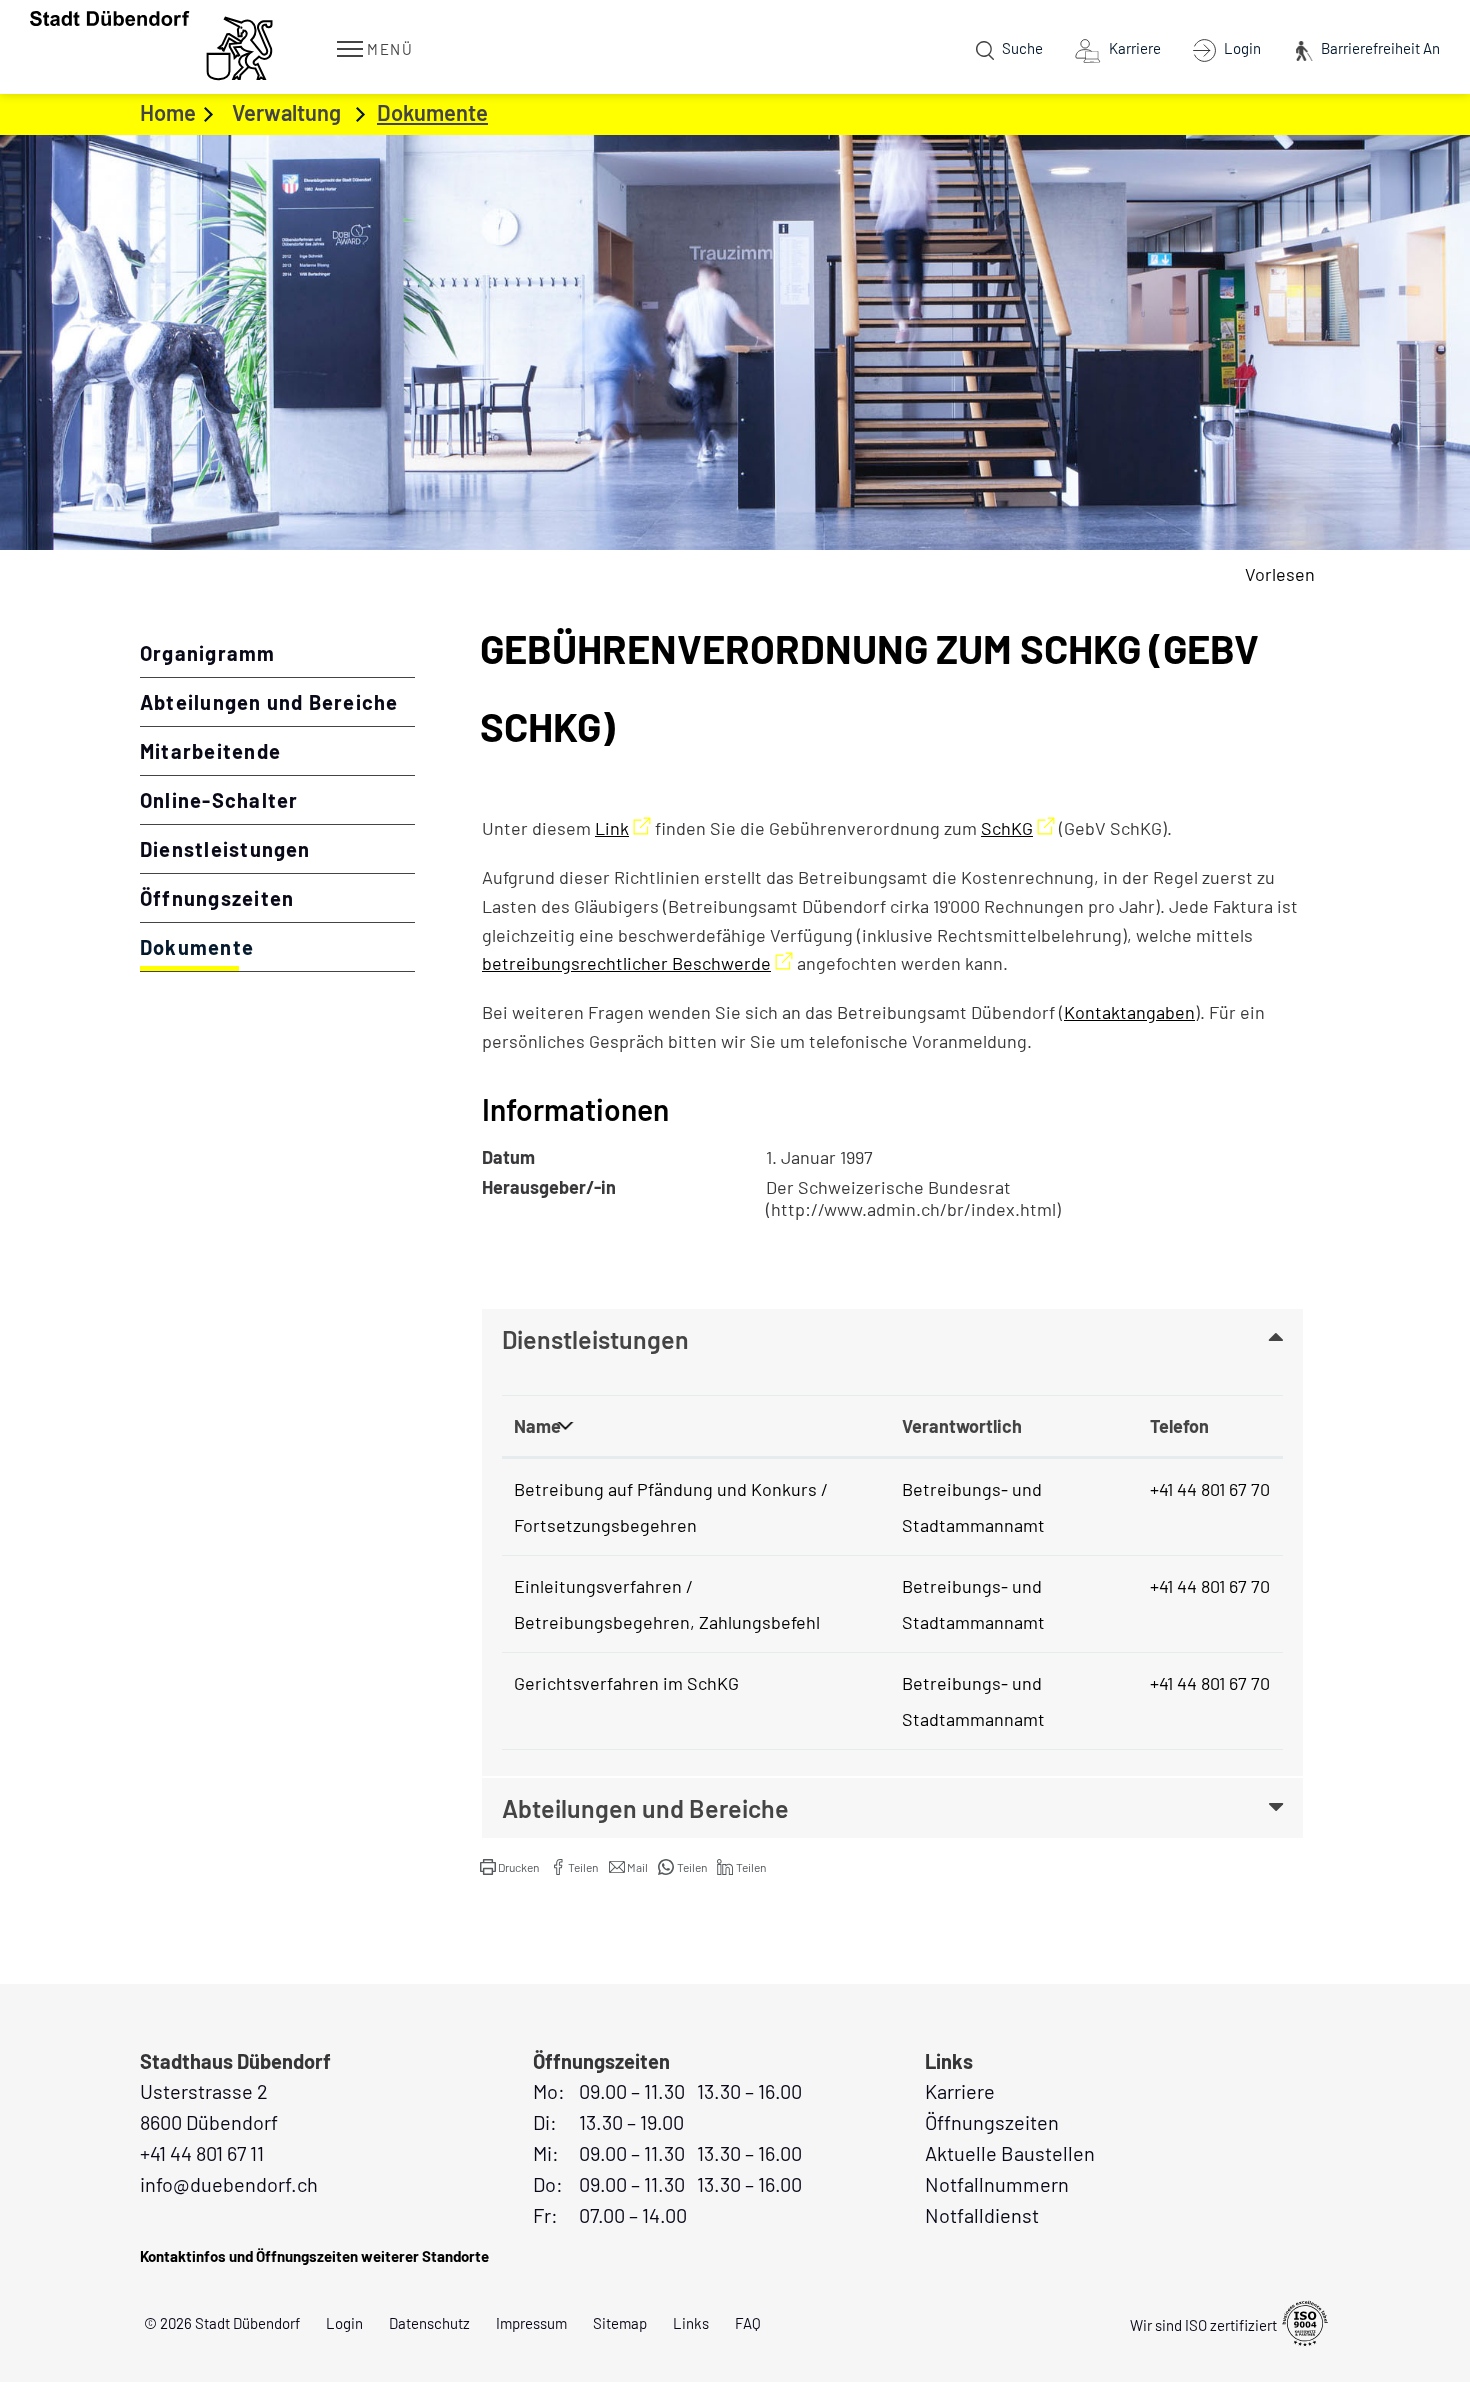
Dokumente (263, 947)
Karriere (960, 2091)
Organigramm (208, 653)
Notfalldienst (982, 2215)
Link (623, 828)
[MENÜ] (350, 48)
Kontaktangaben (1129, 1012)
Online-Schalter (219, 800)
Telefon (1179, 1426)
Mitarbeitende (210, 751)
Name (537, 1426)
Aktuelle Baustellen (1010, 2153)
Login (344, 2323)
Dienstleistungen (225, 849)
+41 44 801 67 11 (202, 2153)
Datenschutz (429, 2323)
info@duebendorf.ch (229, 2184)
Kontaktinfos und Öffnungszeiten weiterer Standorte (314, 2256)
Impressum (531, 2323)
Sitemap (620, 2323)
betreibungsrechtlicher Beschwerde (637, 963)
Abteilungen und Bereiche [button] (645, 1808)
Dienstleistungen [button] (595, 1339)
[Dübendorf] (153, 46)
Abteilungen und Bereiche (269, 702)
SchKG (1018, 828)
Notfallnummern (997, 2184)
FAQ (748, 2323)
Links (691, 2323)
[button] (509, 1867)
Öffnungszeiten (217, 898)
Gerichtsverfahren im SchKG (626, 1683)
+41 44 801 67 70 (1210, 1489)
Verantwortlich (962, 1426)
